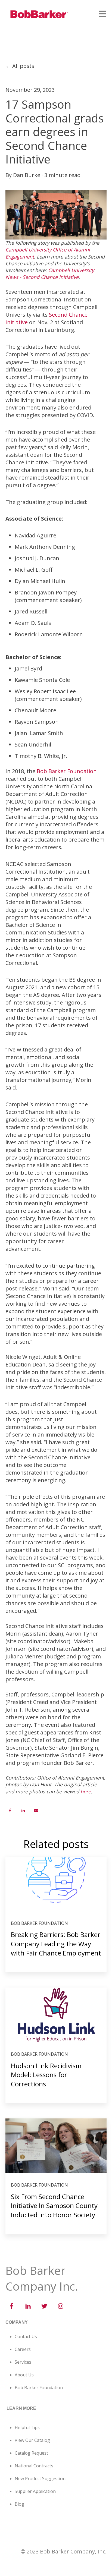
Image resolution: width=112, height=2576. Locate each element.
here (86, 1791)
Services (23, 2362)
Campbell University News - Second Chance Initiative (50, 274)
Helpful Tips (27, 2427)
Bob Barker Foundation (67, 771)
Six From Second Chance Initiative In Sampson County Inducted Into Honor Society (54, 2206)
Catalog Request (31, 2453)
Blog (19, 2504)
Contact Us (26, 2336)
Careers (23, 2349)
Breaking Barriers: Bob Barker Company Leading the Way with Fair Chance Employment (56, 1944)
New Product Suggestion (40, 2479)
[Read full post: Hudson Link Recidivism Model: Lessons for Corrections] (56, 2015)
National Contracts (34, 2466)
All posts (23, 66)
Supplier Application (35, 2491)
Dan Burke (27, 175)
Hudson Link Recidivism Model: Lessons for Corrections (46, 2075)
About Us (24, 2375)
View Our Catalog (32, 2440)
